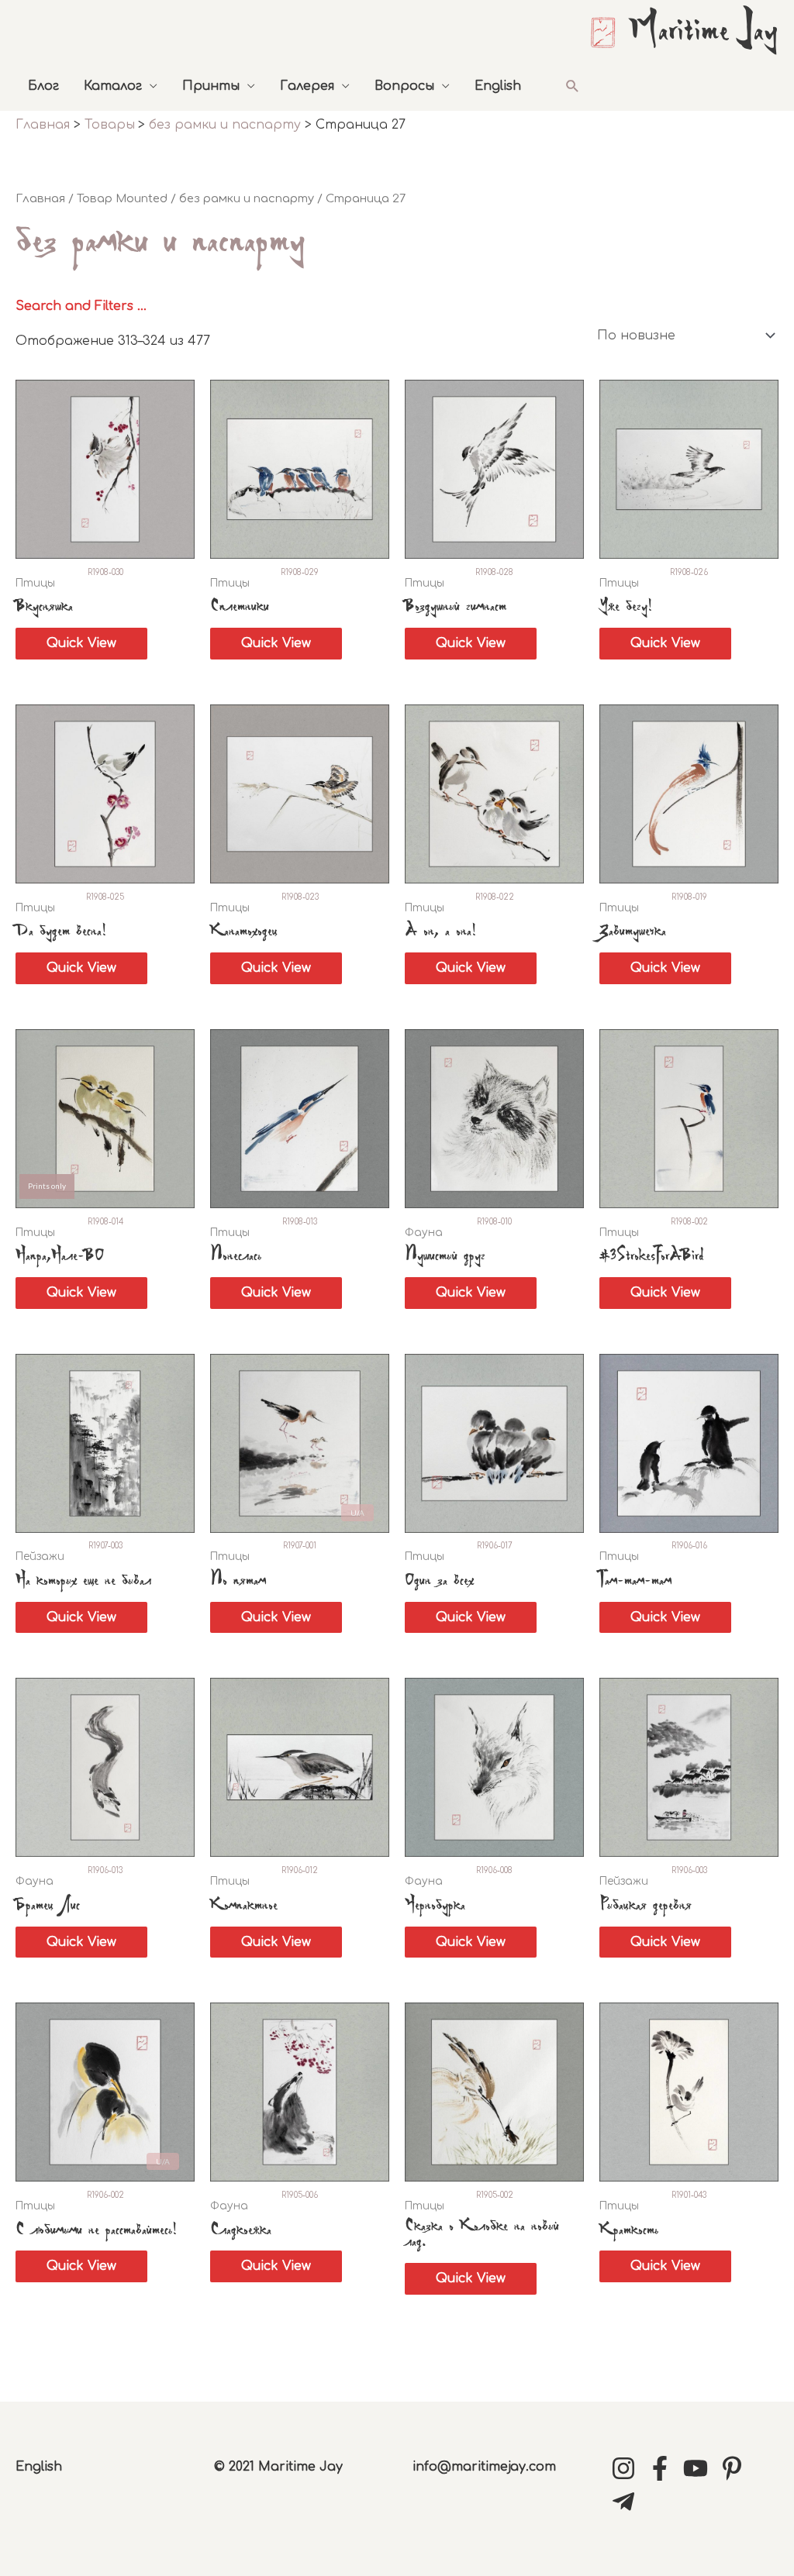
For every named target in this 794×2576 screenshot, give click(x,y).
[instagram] (627, 2468)
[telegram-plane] (627, 2502)
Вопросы (404, 86)
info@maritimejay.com (484, 2467)
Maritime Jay (703, 33)
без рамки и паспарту (247, 198)
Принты (211, 86)
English (498, 86)
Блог (43, 86)
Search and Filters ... (81, 306)
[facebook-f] (664, 2468)
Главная (40, 198)
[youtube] (699, 2468)
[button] (573, 86)
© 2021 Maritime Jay (278, 2467)
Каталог (113, 86)
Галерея (307, 86)
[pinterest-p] (736, 2468)
